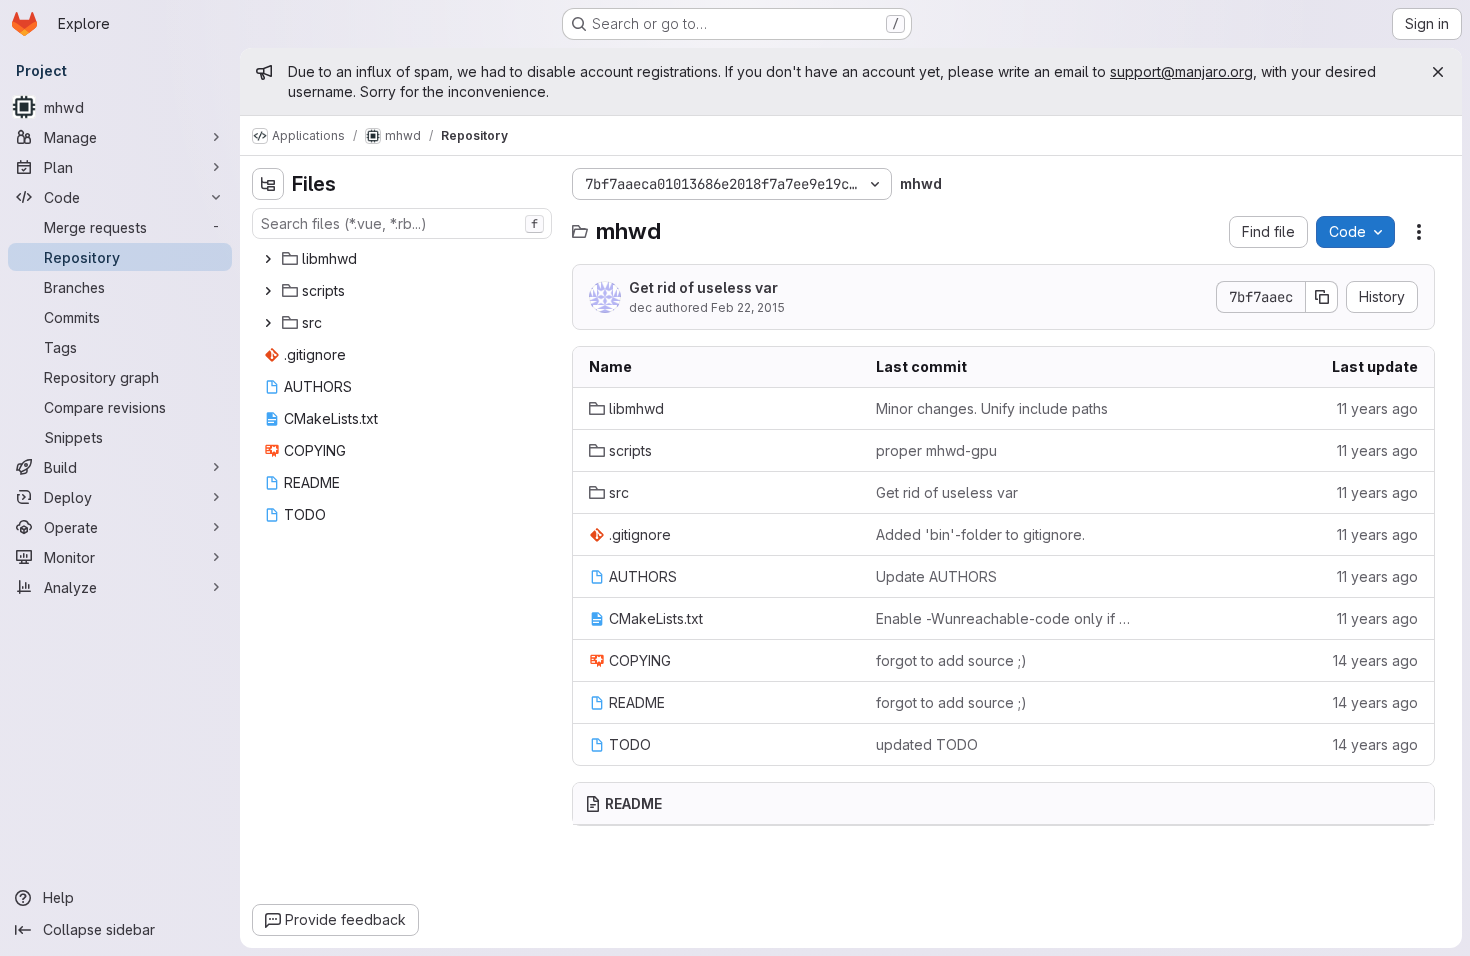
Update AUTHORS (936, 576)
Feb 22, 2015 (748, 307)
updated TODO (927, 744)
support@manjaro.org (1181, 71)
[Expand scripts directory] (268, 291)
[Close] (1438, 72)
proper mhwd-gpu (936, 450)
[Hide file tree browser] (268, 184)
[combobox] (402, 223)
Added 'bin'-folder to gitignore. (980, 534)
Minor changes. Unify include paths (992, 408)
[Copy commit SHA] (1322, 297)
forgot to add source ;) (951, 660)
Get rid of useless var (703, 287)
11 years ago (1377, 408)
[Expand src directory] (268, 323)
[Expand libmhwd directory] (268, 259)
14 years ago (1375, 660)
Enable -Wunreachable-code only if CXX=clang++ (1003, 618)
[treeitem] (404, 259)
